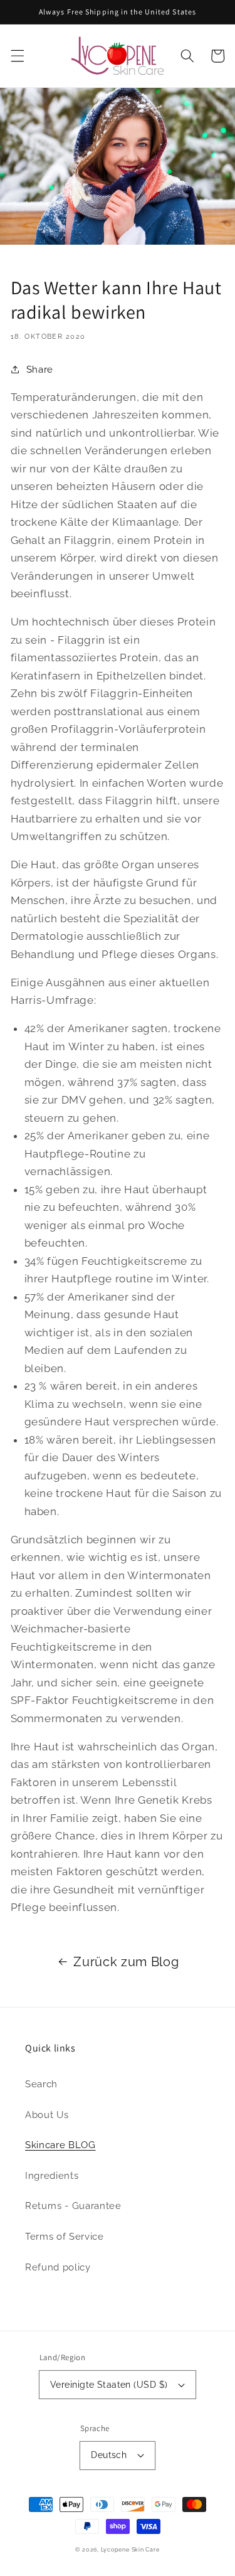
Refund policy (58, 2267)
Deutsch (109, 2455)
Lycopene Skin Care (130, 2549)
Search (41, 2084)
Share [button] (40, 370)
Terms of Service (65, 2237)
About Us (47, 2115)
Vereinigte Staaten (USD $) (109, 2385)
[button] (17, 56)
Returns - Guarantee (73, 2206)
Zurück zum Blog (126, 1962)
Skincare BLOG (60, 2145)
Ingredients (52, 2176)
